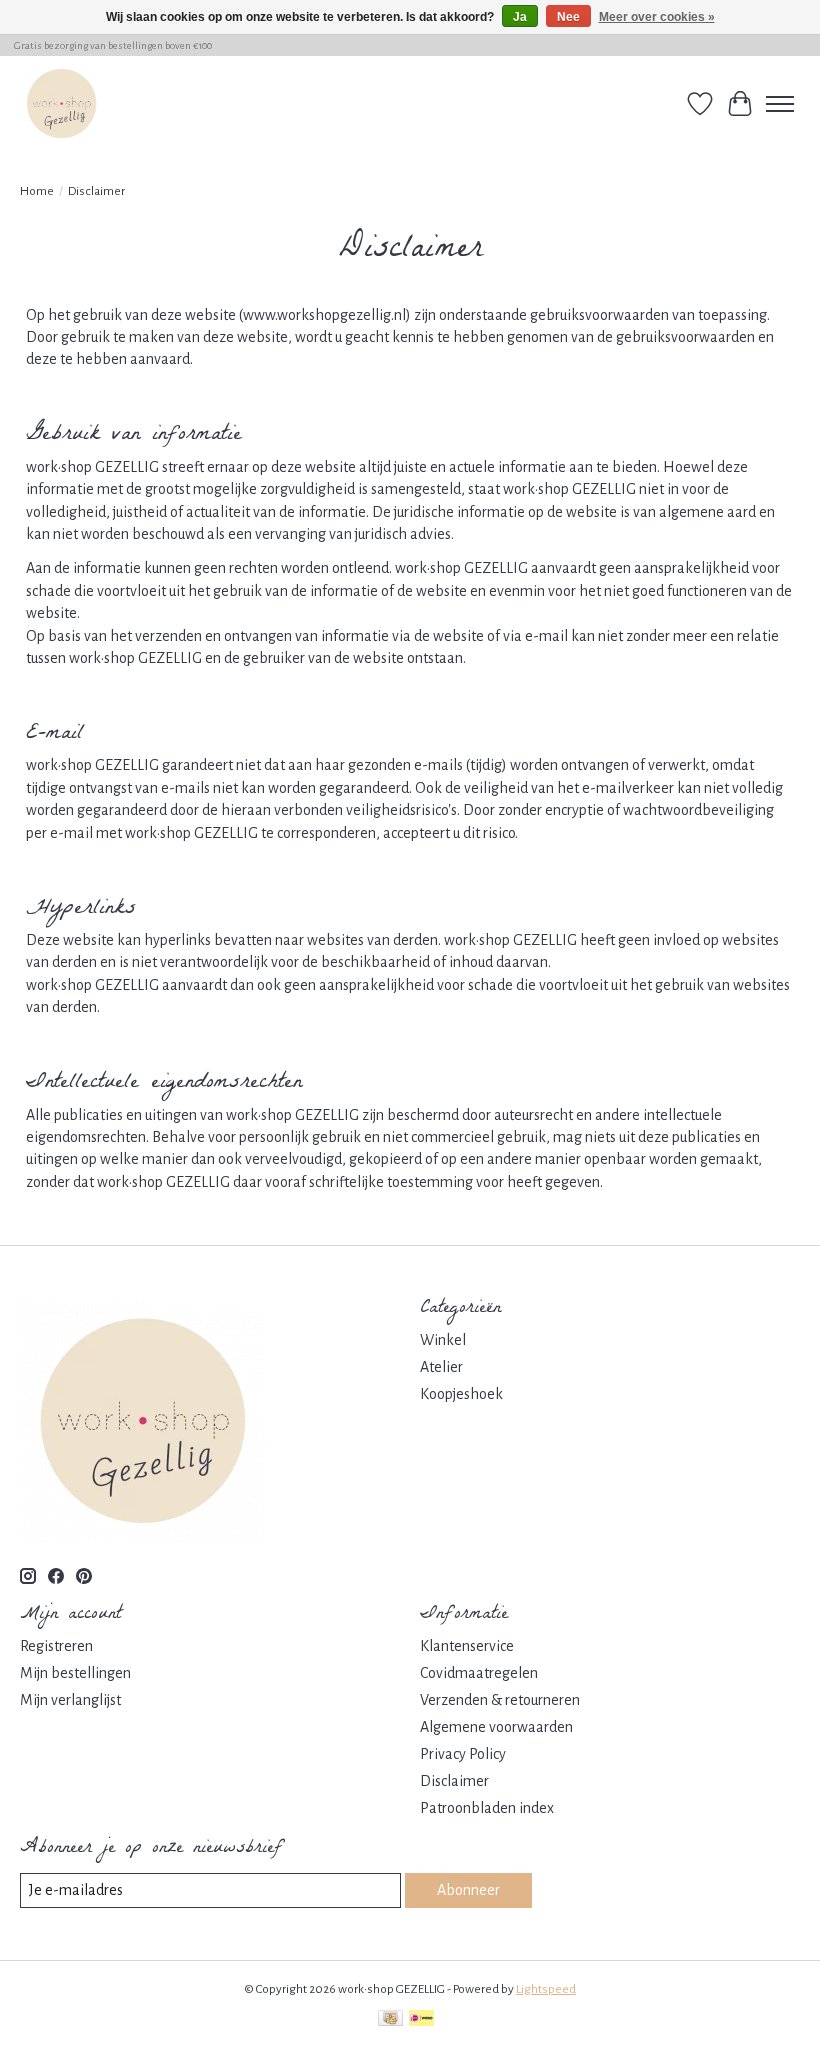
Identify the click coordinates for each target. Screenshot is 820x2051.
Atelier (441, 1367)
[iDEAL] (421, 2020)
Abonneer (468, 1890)
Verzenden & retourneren (500, 1700)
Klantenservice (467, 1646)
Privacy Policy (463, 1754)
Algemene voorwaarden (496, 1727)
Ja (520, 17)
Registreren (56, 1646)
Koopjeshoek (461, 1394)
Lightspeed (546, 1989)
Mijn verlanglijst (70, 1700)
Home (37, 191)
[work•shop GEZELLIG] (61, 103)
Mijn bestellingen (75, 1673)
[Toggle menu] (780, 104)
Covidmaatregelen (479, 1673)
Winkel (443, 1340)
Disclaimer (454, 1781)
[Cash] (390, 2020)
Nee (568, 17)
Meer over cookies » (657, 17)
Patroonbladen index (487, 1808)
